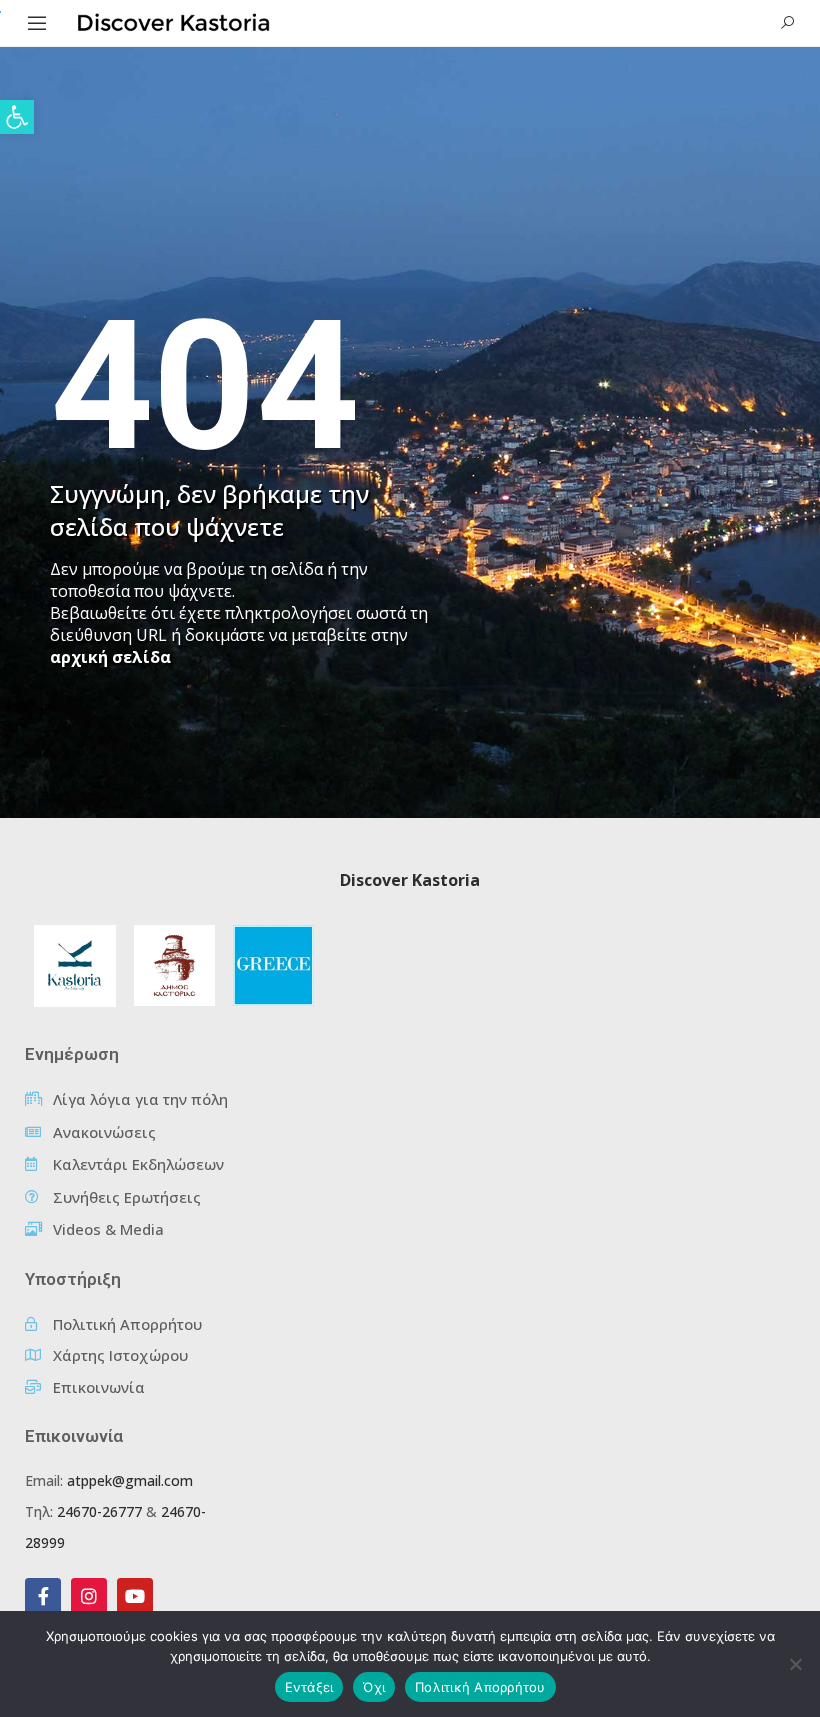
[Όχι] (795, 1664)
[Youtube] (135, 1596)
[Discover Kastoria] (174, 21)
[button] (17, 117)
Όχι (374, 1687)
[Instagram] (89, 1596)
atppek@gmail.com (130, 1480)
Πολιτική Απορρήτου (480, 1687)
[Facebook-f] (43, 1596)
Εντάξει (309, 1687)
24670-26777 (99, 1511)
